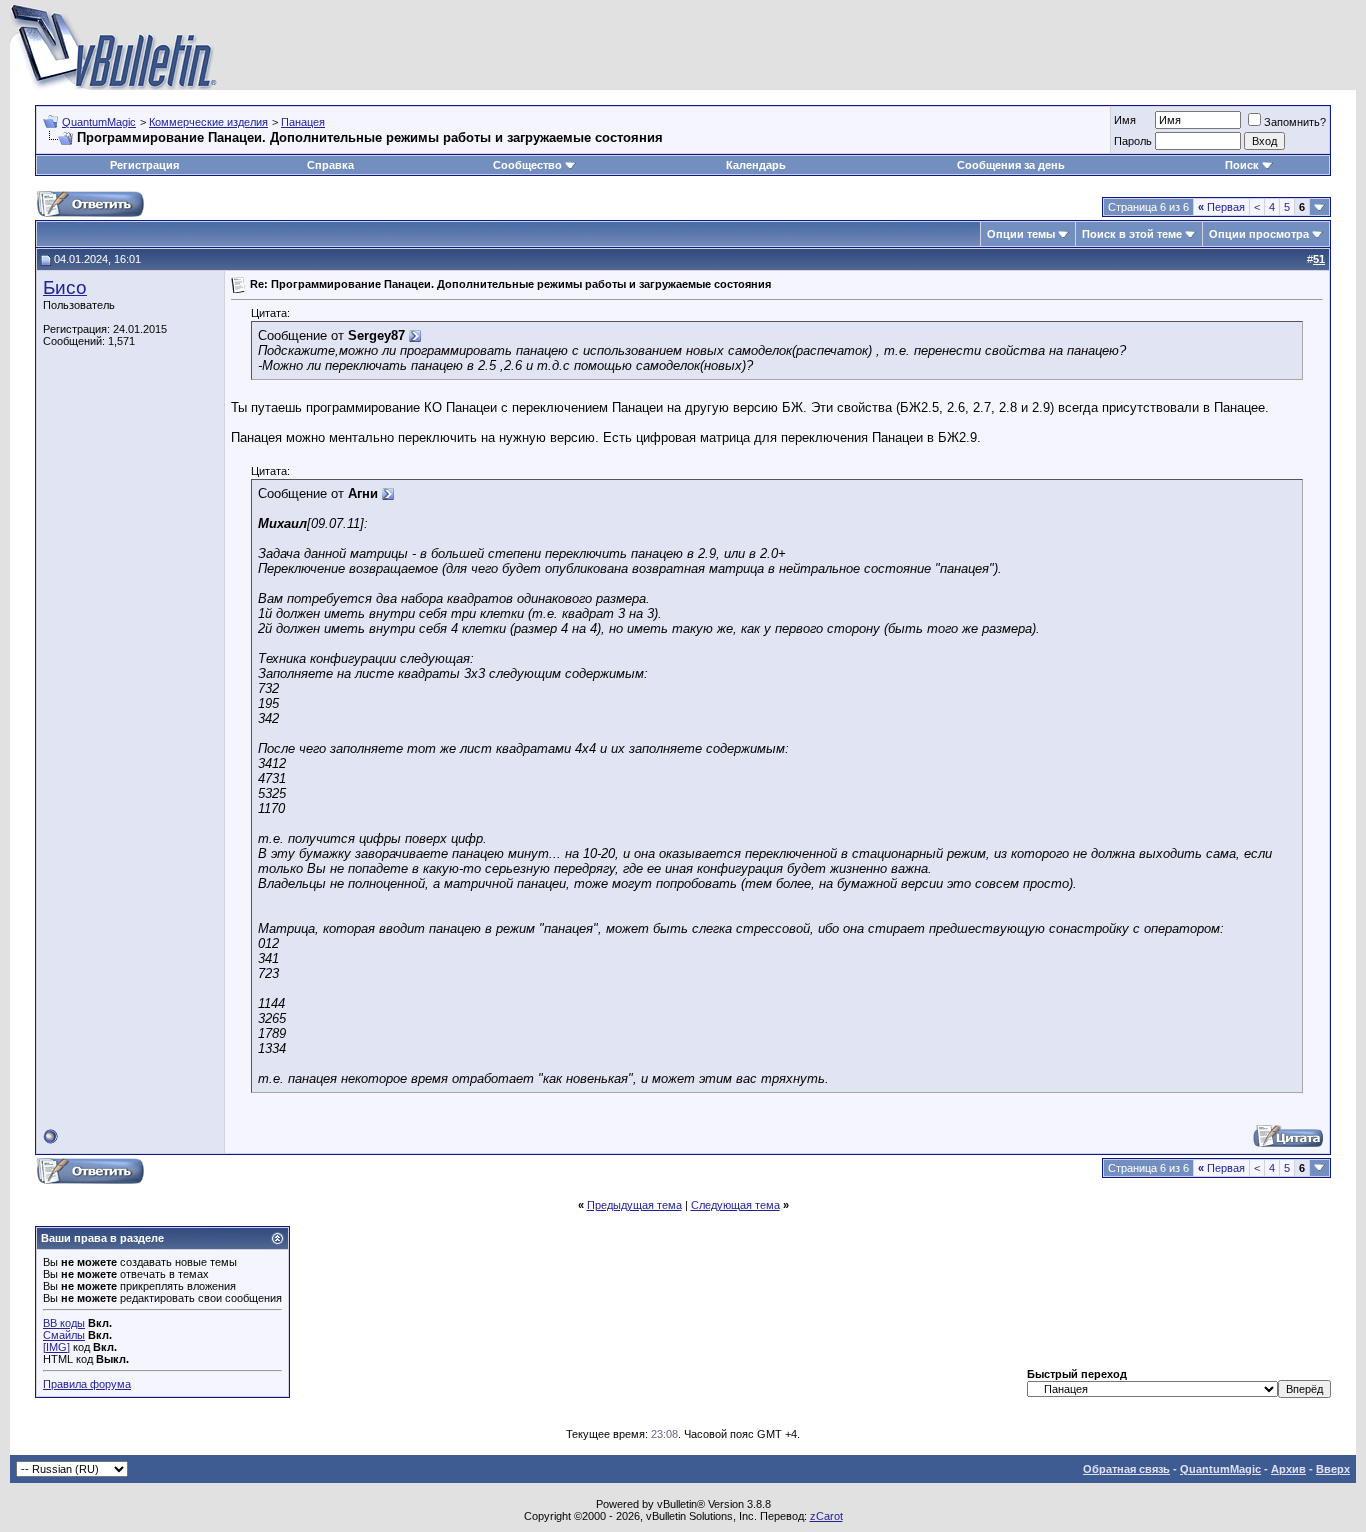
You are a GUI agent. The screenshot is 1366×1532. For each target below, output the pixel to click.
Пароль (1133, 141)
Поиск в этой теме (1132, 234)
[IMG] (56, 1347)
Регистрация (144, 165)
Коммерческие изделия (208, 122)
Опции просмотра (1259, 234)
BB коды (64, 1323)
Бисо (65, 287)
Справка (330, 165)
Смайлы (64, 1335)
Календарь (756, 165)
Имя (1125, 120)
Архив (1288, 1469)
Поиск (1242, 165)
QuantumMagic (99, 122)
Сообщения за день (1011, 165)
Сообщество (527, 165)
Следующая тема (735, 1205)
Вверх (1333, 1469)
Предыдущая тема (634, 1205)
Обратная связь (1126, 1469)
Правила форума (87, 1384)
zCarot (826, 1516)
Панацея (303, 122)
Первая (1221, 207)
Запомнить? (1295, 122)
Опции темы (1021, 234)
